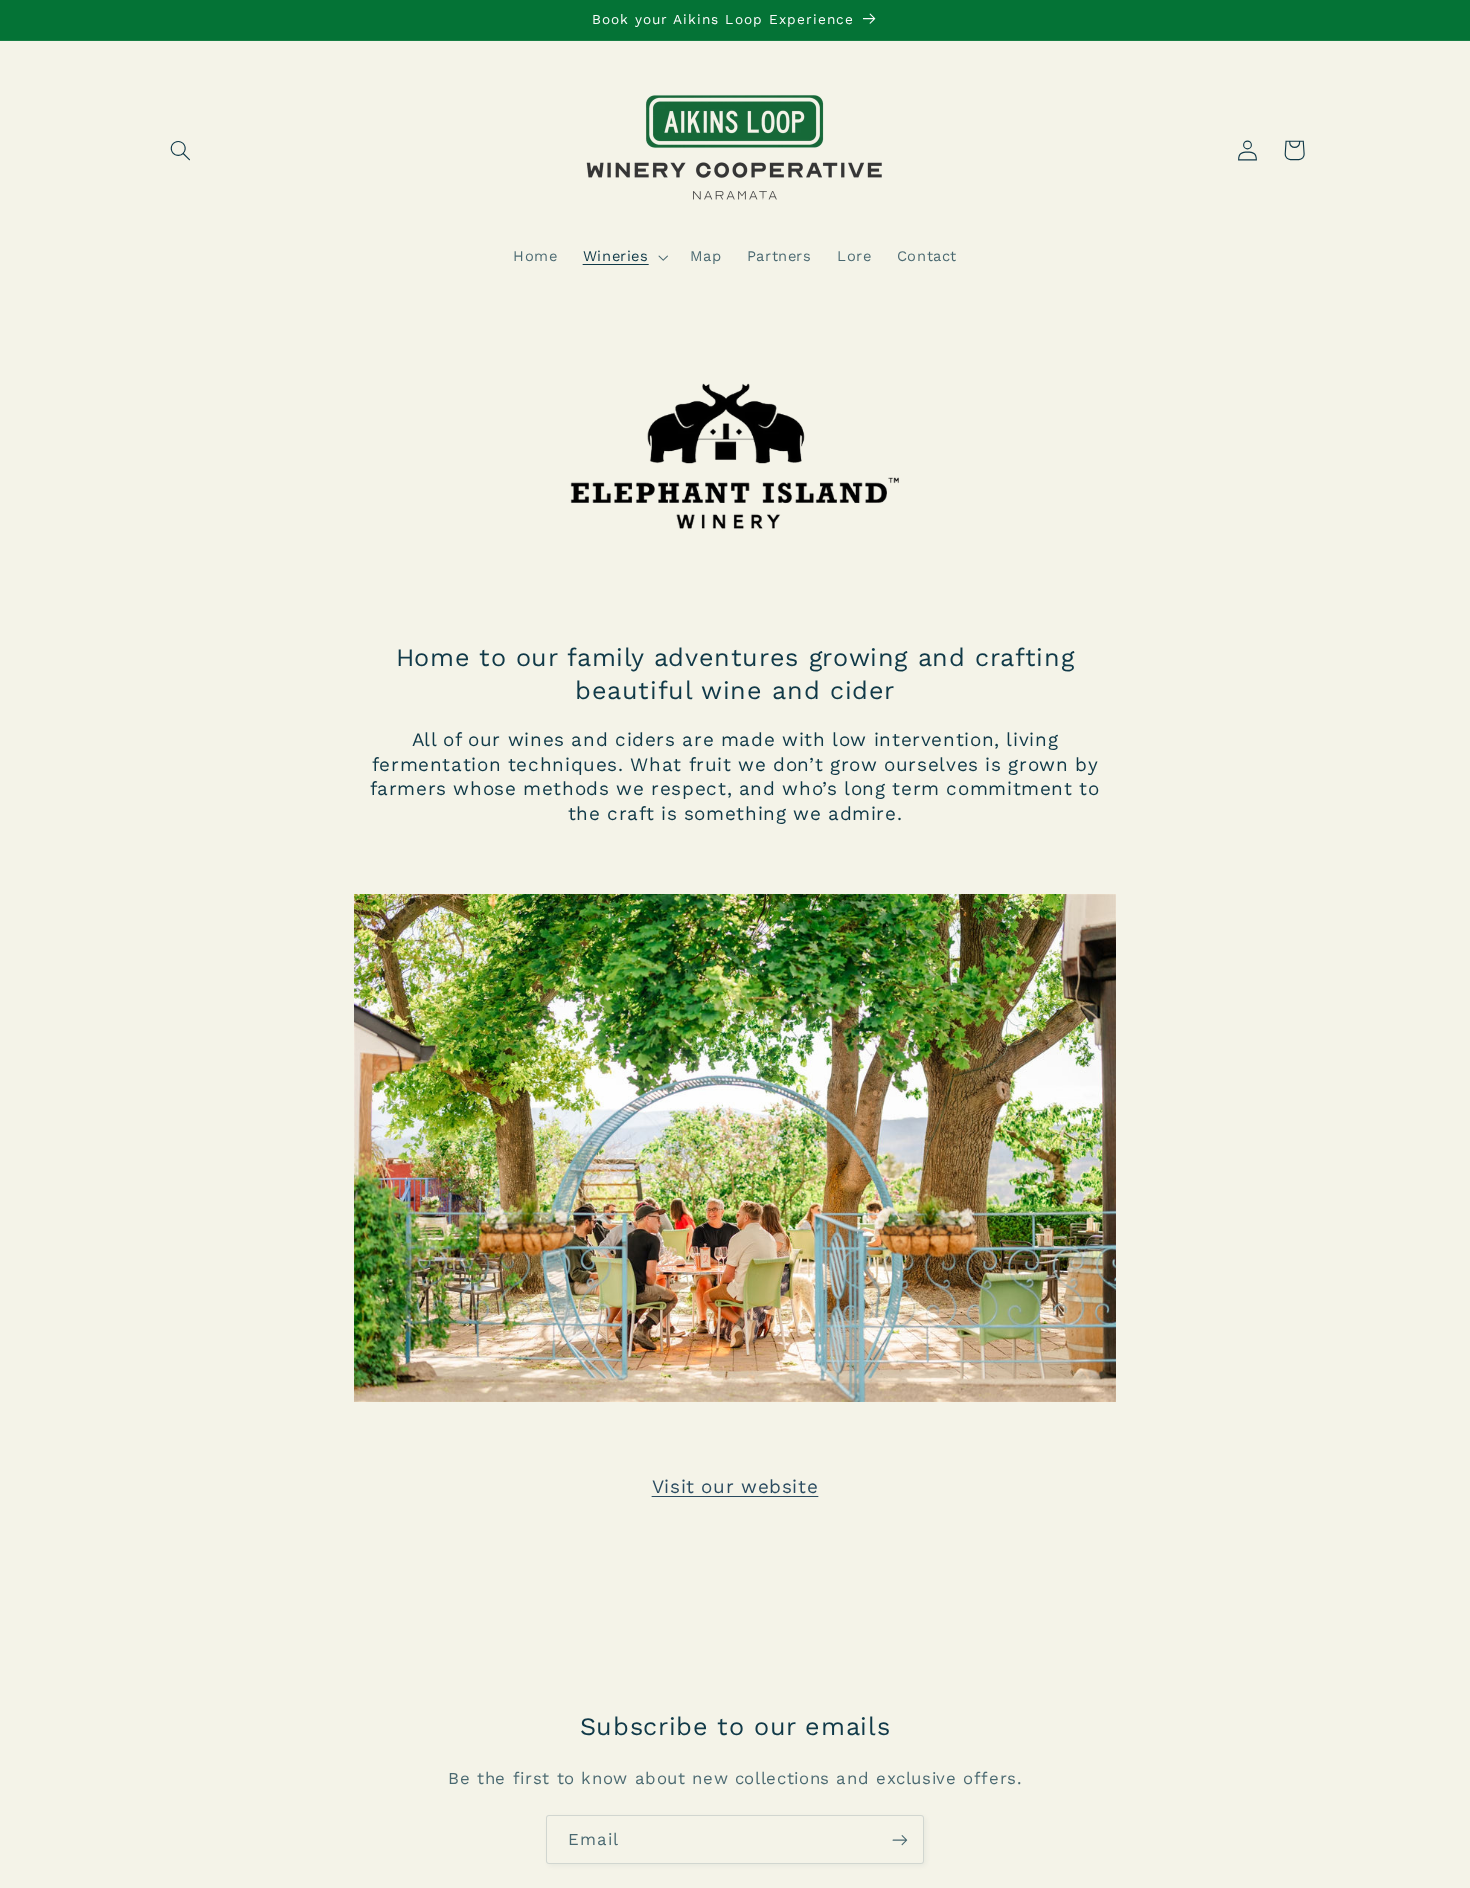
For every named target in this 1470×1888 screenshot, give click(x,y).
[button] (181, 150)
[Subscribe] (900, 1839)
